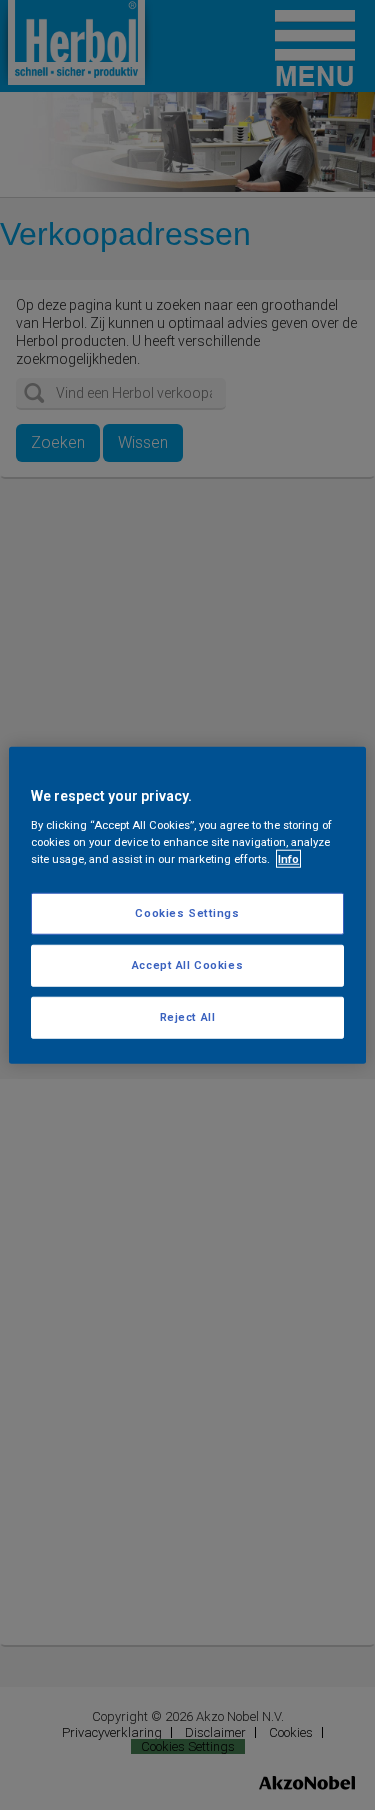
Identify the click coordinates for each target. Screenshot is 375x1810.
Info (288, 858)
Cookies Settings (187, 913)
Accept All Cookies (187, 964)
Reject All (188, 1016)
